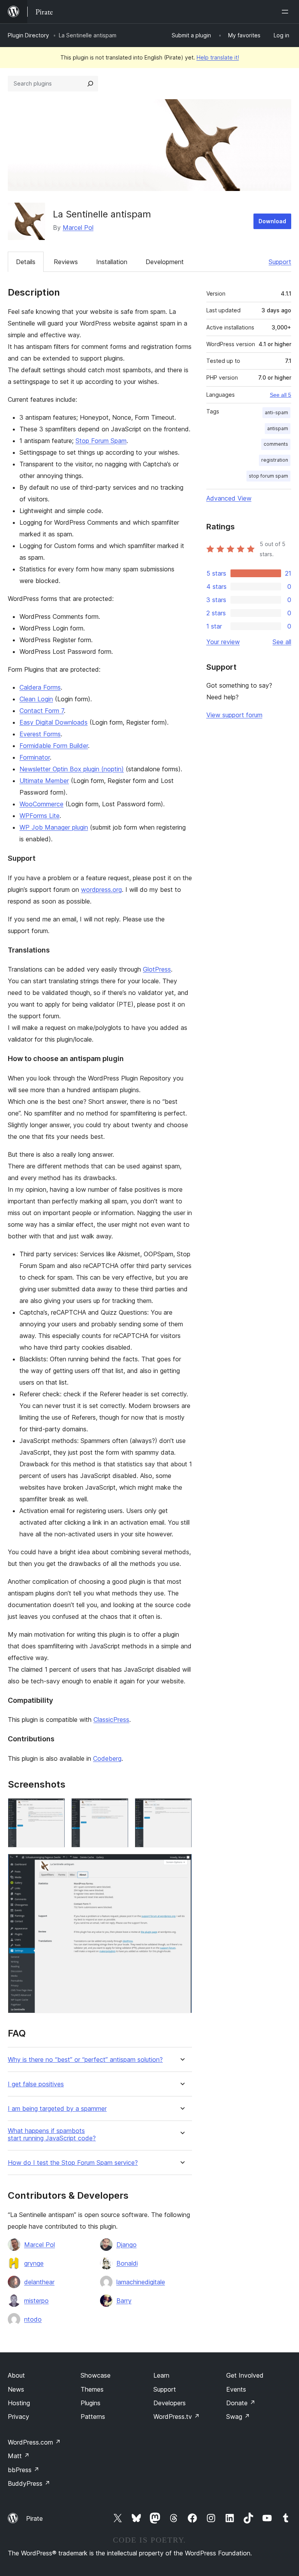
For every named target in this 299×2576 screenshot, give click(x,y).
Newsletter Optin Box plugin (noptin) (72, 769)
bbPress (24, 2470)
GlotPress (157, 969)
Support (280, 262)
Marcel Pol (78, 228)
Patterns (93, 2417)
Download (272, 221)
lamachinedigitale (141, 2282)
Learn (161, 2375)
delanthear (39, 2282)
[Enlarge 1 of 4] (55, 1809)
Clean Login (36, 699)
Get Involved (245, 2375)
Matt (19, 2456)
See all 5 (281, 395)
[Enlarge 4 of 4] (181, 1864)
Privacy (18, 2417)
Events (236, 2389)
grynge (34, 2263)
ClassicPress (111, 1720)
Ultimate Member (44, 781)
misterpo (36, 2301)
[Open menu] (287, 12)
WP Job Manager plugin (54, 827)
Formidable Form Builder (54, 746)
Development (165, 262)
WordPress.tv (177, 2417)
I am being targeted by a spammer (57, 2109)
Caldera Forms (40, 687)
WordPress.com (34, 2442)
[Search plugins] (90, 84)
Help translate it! (218, 57)
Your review (223, 642)
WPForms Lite (40, 816)
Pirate (34, 2518)
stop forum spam (268, 476)
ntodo (33, 2319)
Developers (170, 2403)
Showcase (96, 2375)
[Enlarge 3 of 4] (181, 1809)
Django (127, 2245)
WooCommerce (41, 804)
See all (282, 642)
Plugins (91, 2403)
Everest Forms (40, 734)
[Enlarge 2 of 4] (118, 1809)
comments (276, 444)
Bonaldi (127, 2263)
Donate (241, 2403)
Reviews (66, 262)
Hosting (19, 2403)
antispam (278, 428)
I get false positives (36, 2084)
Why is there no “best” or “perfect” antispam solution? (85, 2060)
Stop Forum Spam (101, 441)
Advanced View (229, 498)
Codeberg (107, 1758)
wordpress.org (101, 890)
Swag (238, 2417)
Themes (92, 2389)
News (16, 2389)
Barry (124, 2301)
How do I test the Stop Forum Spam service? (73, 2163)
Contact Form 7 (42, 711)
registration (275, 460)
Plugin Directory (28, 35)
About (16, 2375)
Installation (112, 262)
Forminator (35, 757)
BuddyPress (29, 2483)
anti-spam (276, 412)
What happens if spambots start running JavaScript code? (52, 2135)
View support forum (234, 715)
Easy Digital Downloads (54, 722)
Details (26, 262)
